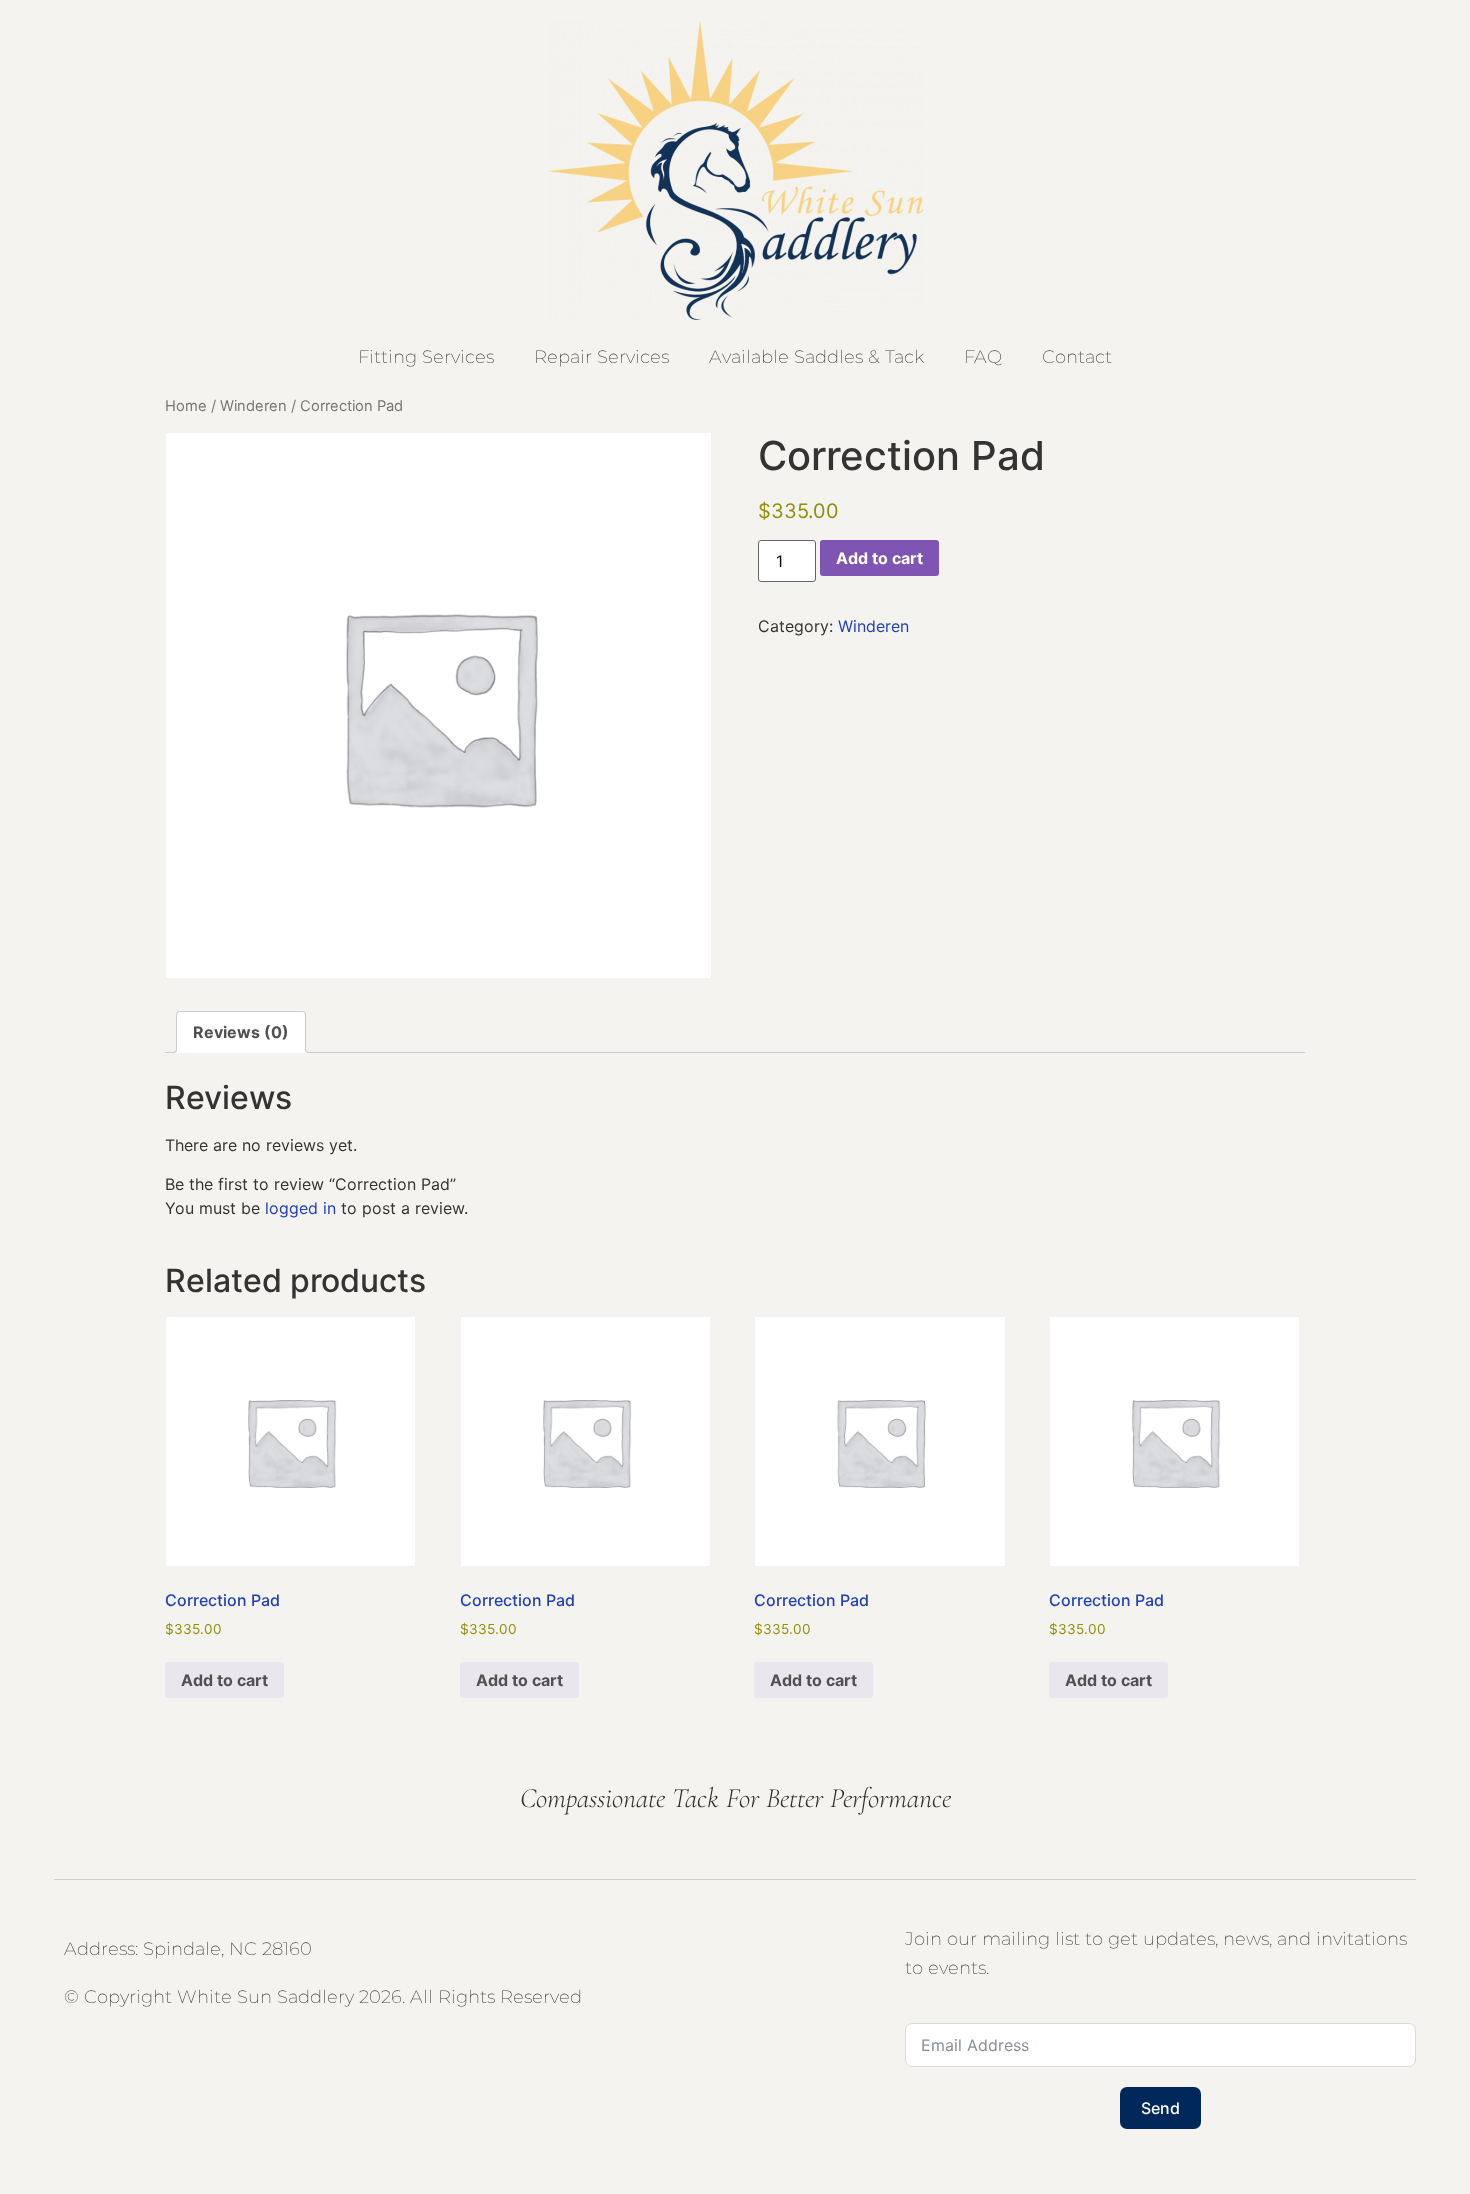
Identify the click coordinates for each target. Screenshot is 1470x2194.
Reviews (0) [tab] (241, 1032)
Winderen (253, 406)
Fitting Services (426, 357)
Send (1160, 2108)
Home (186, 406)
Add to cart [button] (224, 1680)
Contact (1077, 357)
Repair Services (601, 357)
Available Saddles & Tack (816, 357)
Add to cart (879, 558)
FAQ (983, 357)
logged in (300, 1208)
